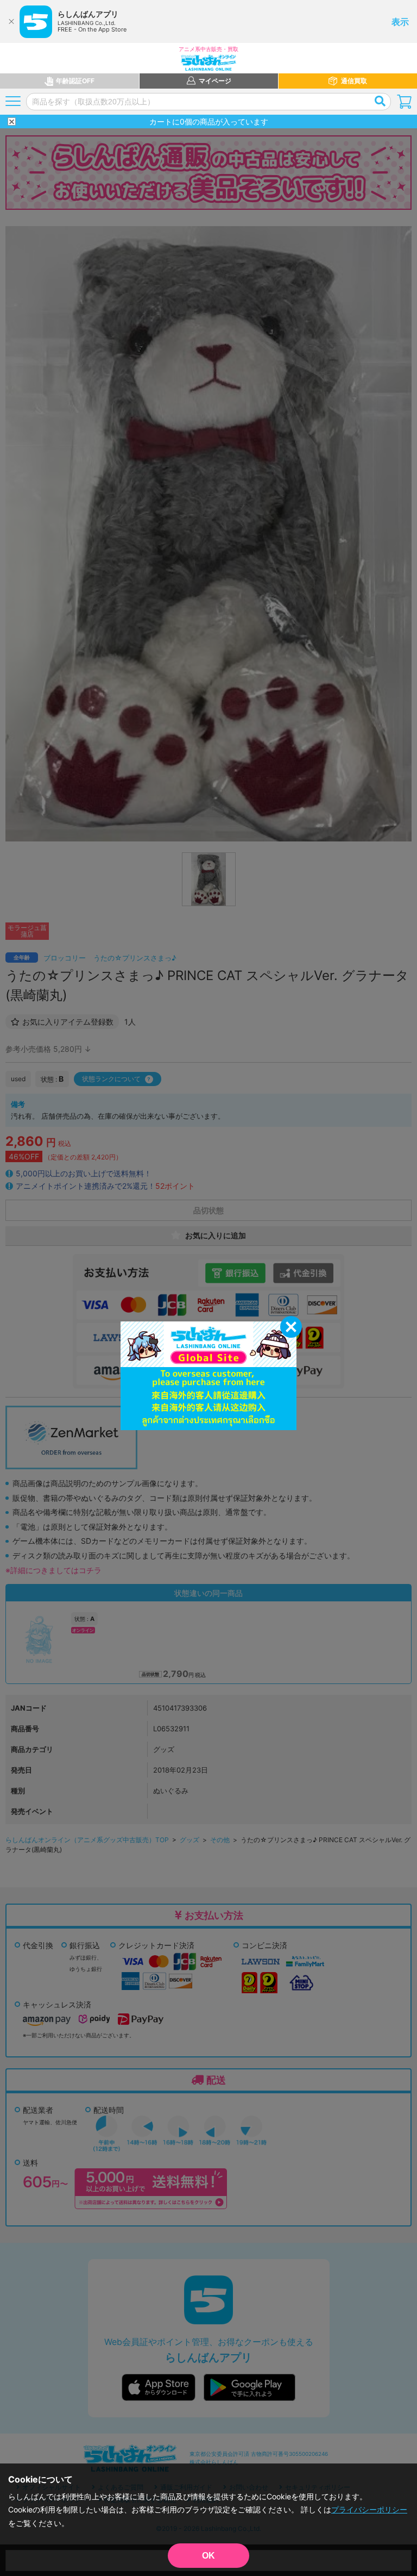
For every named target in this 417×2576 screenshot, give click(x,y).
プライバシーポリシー (369, 2509)
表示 (400, 22)
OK (208, 2556)
